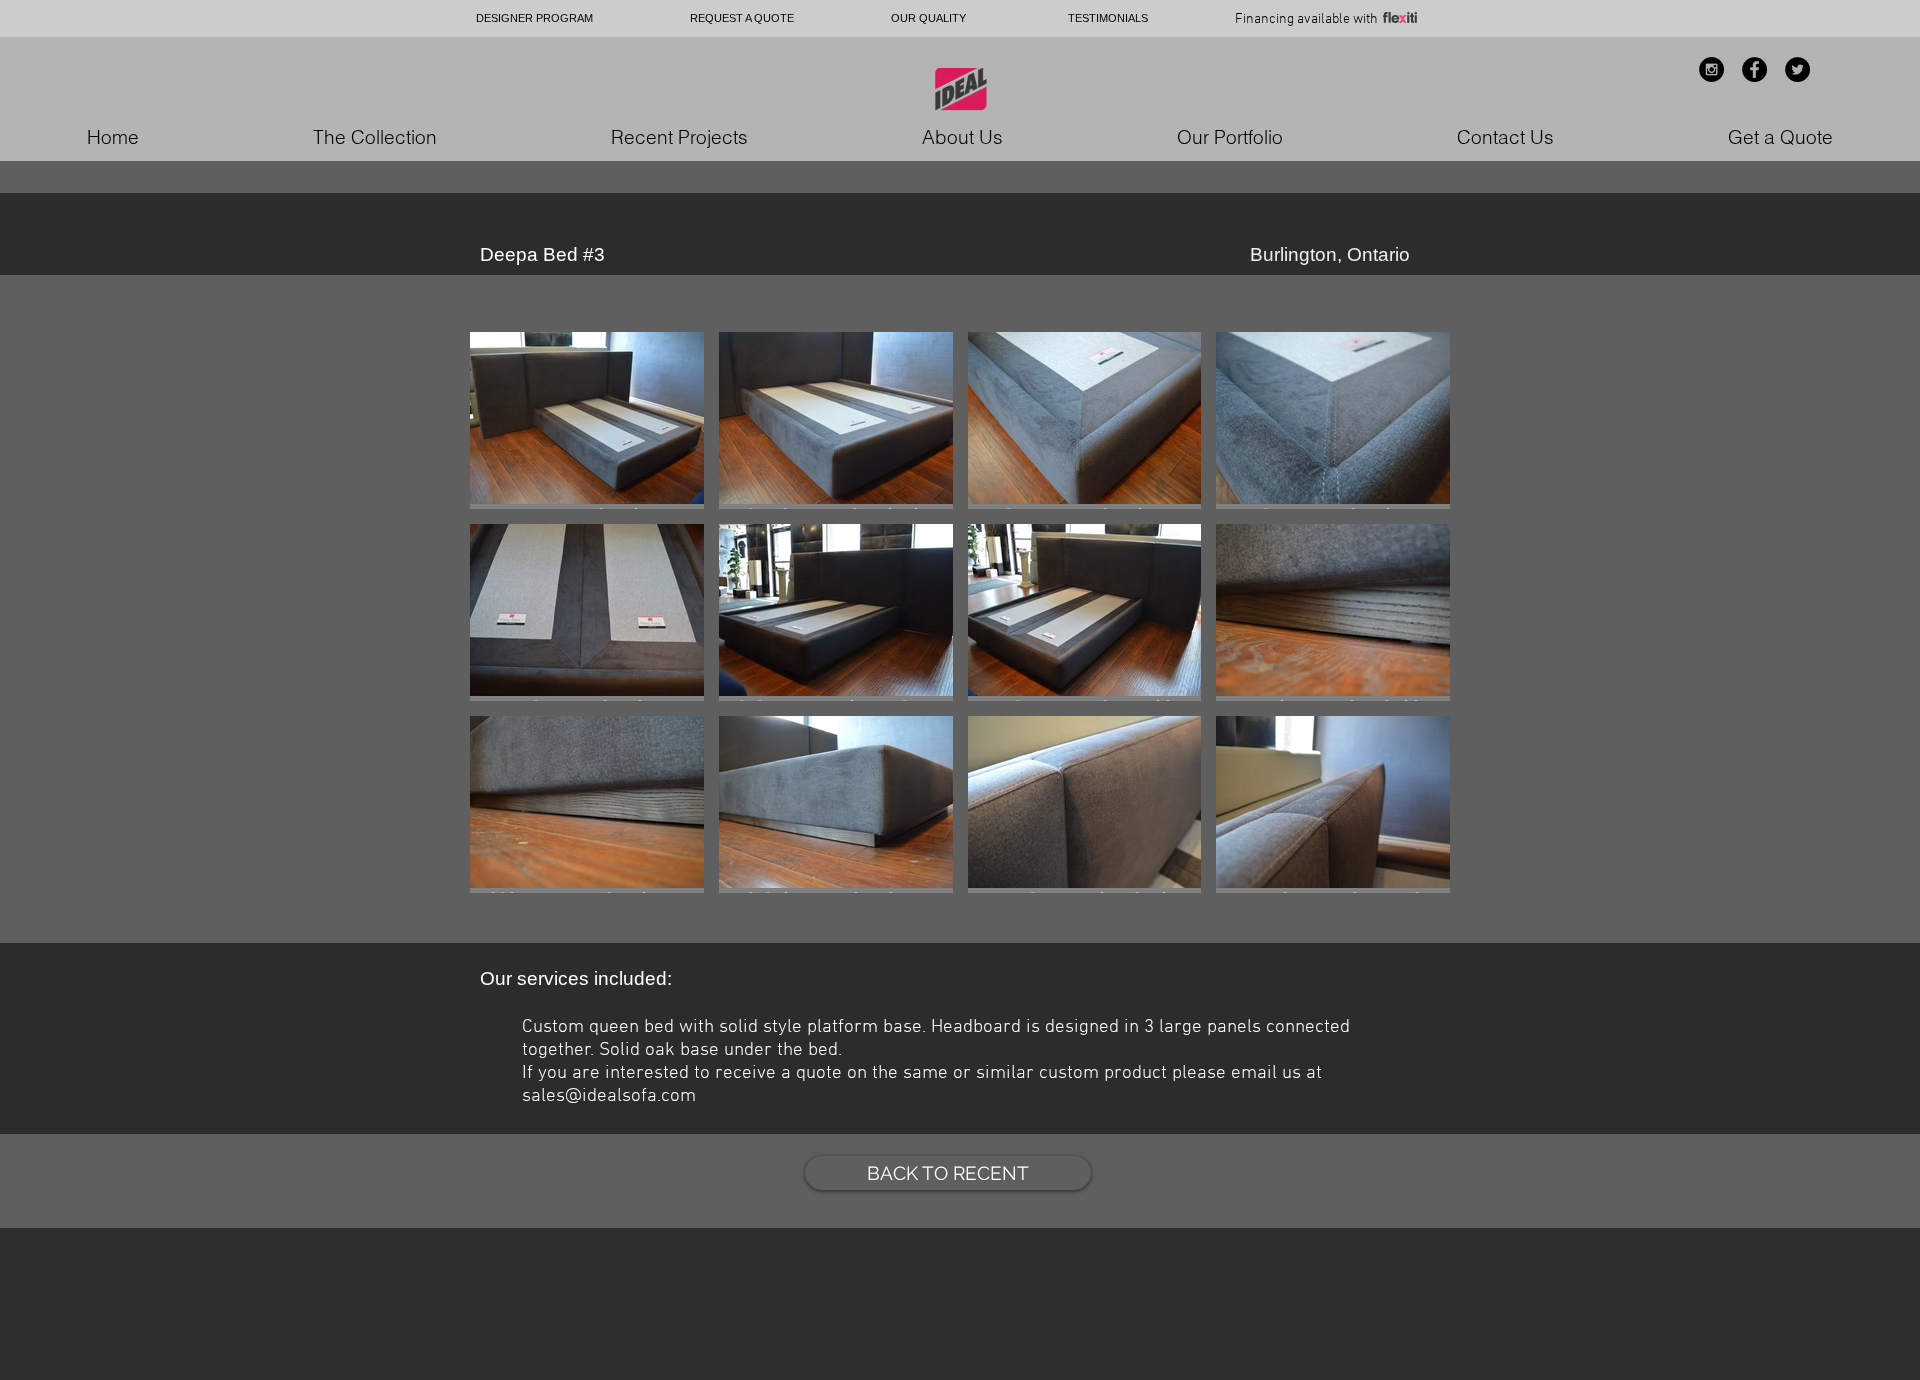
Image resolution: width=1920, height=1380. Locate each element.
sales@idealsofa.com (609, 1096)
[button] (587, 420)
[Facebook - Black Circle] (1754, 69)
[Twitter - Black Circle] (1797, 69)
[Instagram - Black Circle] (1711, 69)
